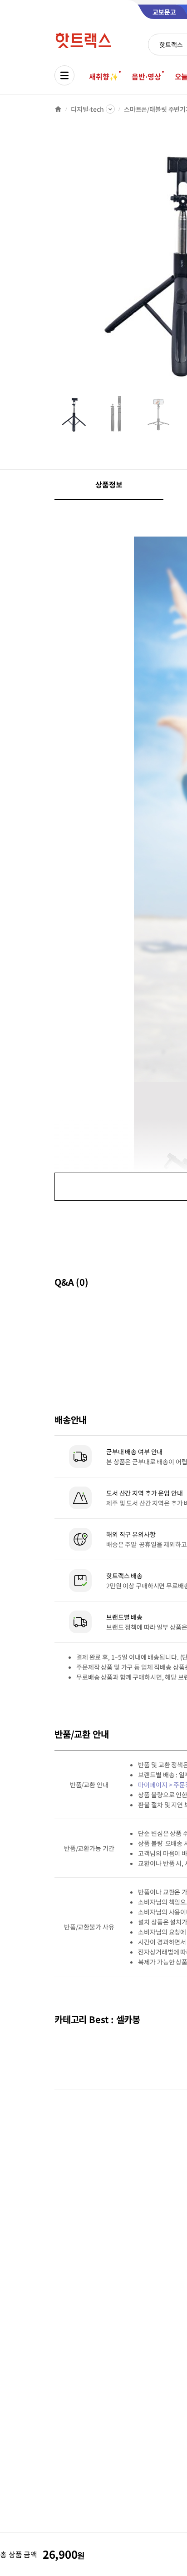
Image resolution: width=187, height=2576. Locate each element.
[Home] (58, 109)
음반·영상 (146, 76)
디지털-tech (87, 109)
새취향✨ (103, 76)
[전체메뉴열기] (64, 75)
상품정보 (109, 484)
